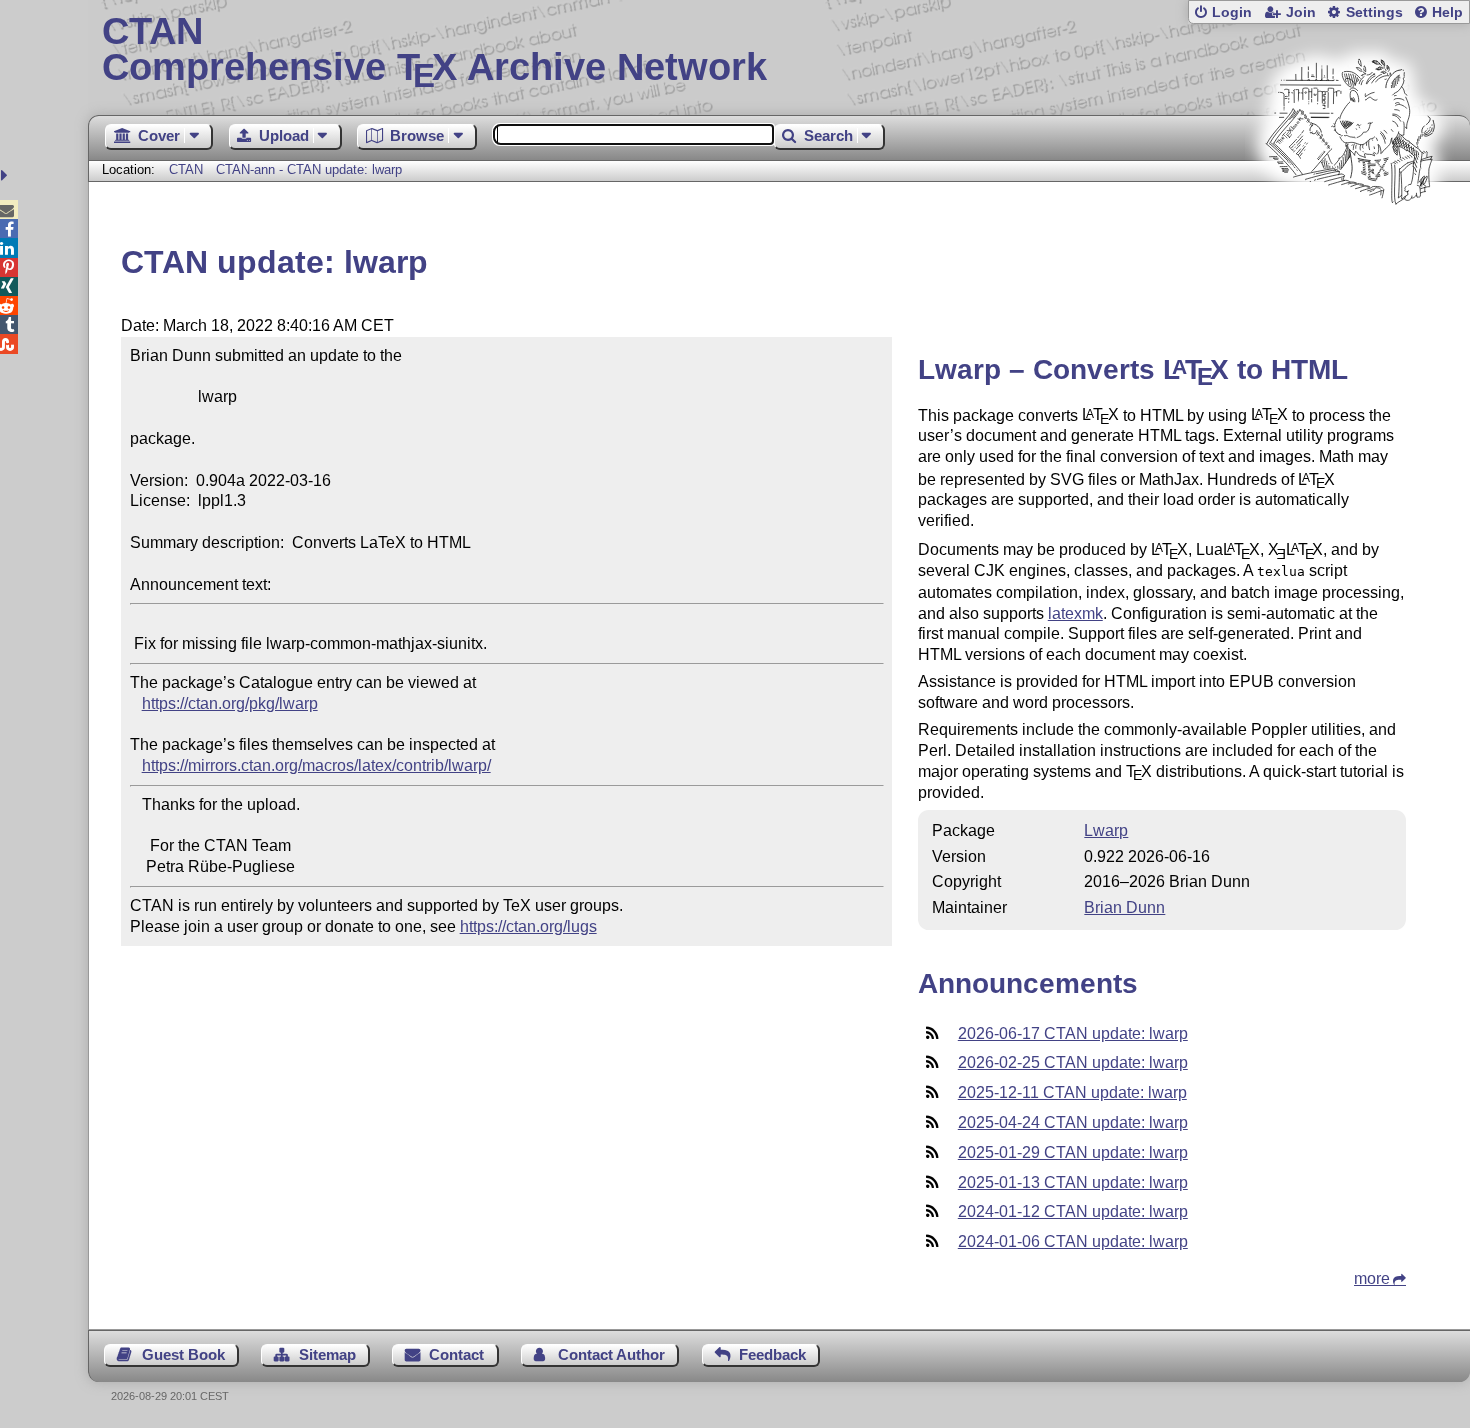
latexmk (1075, 613)
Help (1447, 12)
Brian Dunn (1124, 907)
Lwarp (1106, 830)
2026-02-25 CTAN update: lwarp (1073, 1062)
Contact (456, 1354)
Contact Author (611, 1354)
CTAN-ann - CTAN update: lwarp (309, 169)
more (1372, 1278)
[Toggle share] (6, 175)
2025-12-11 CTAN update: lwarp (1072, 1092)
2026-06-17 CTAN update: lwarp (1073, 1033)
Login (1232, 12)
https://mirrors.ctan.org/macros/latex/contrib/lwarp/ (316, 765)
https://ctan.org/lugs (528, 926)
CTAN (186, 169)
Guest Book (183, 1354)
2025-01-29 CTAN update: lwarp (1073, 1152)
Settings (1374, 12)
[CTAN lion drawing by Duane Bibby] (1350, 242)
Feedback (772, 1354)
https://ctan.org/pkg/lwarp (230, 703)
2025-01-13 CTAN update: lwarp (1073, 1182)
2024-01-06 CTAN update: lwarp (1073, 1241)
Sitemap (327, 1354)
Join (1301, 12)
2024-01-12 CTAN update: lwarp (1073, 1211)
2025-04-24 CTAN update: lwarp (1073, 1122)
